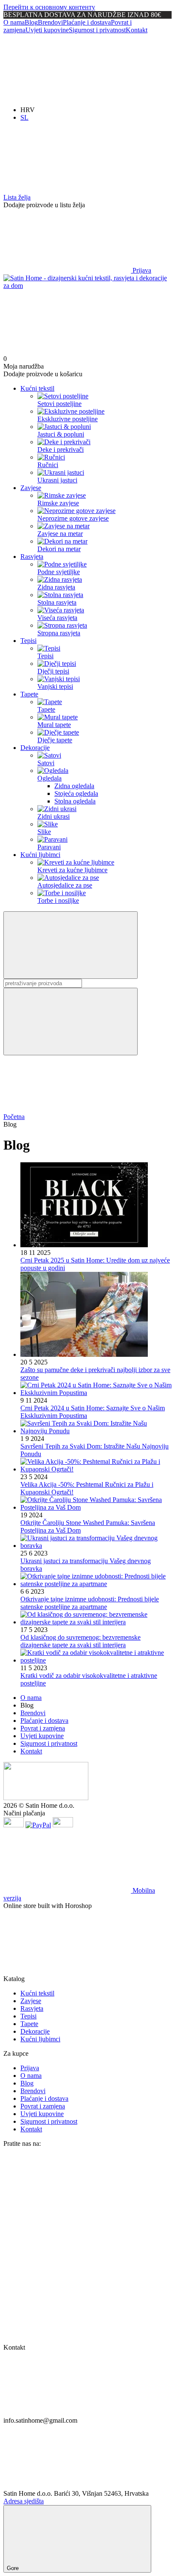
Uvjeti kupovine (47, 30)
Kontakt (137, 30)
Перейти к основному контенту (49, 7)
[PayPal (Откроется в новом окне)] (38, 1825)
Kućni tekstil (37, 388)
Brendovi (50, 22)
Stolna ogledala (75, 801)
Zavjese (31, 488)
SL (24, 117)
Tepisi (28, 641)
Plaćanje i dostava (87, 22)
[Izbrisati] (71, 1022)
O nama (14, 22)
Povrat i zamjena (43, 1728)
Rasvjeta (32, 557)
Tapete (29, 694)
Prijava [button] (30, 2068)
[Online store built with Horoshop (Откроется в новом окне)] (67, 1971)
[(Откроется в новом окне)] (14, 1825)
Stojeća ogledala (76, 793)
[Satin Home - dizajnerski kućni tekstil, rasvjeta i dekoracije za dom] (46, 1798)
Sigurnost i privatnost (97, 30)
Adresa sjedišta (24, 2501)
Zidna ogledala (74, 786)
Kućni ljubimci (40, 855)
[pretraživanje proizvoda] (71, 945)
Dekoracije (35, 748)
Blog (31, 22)
